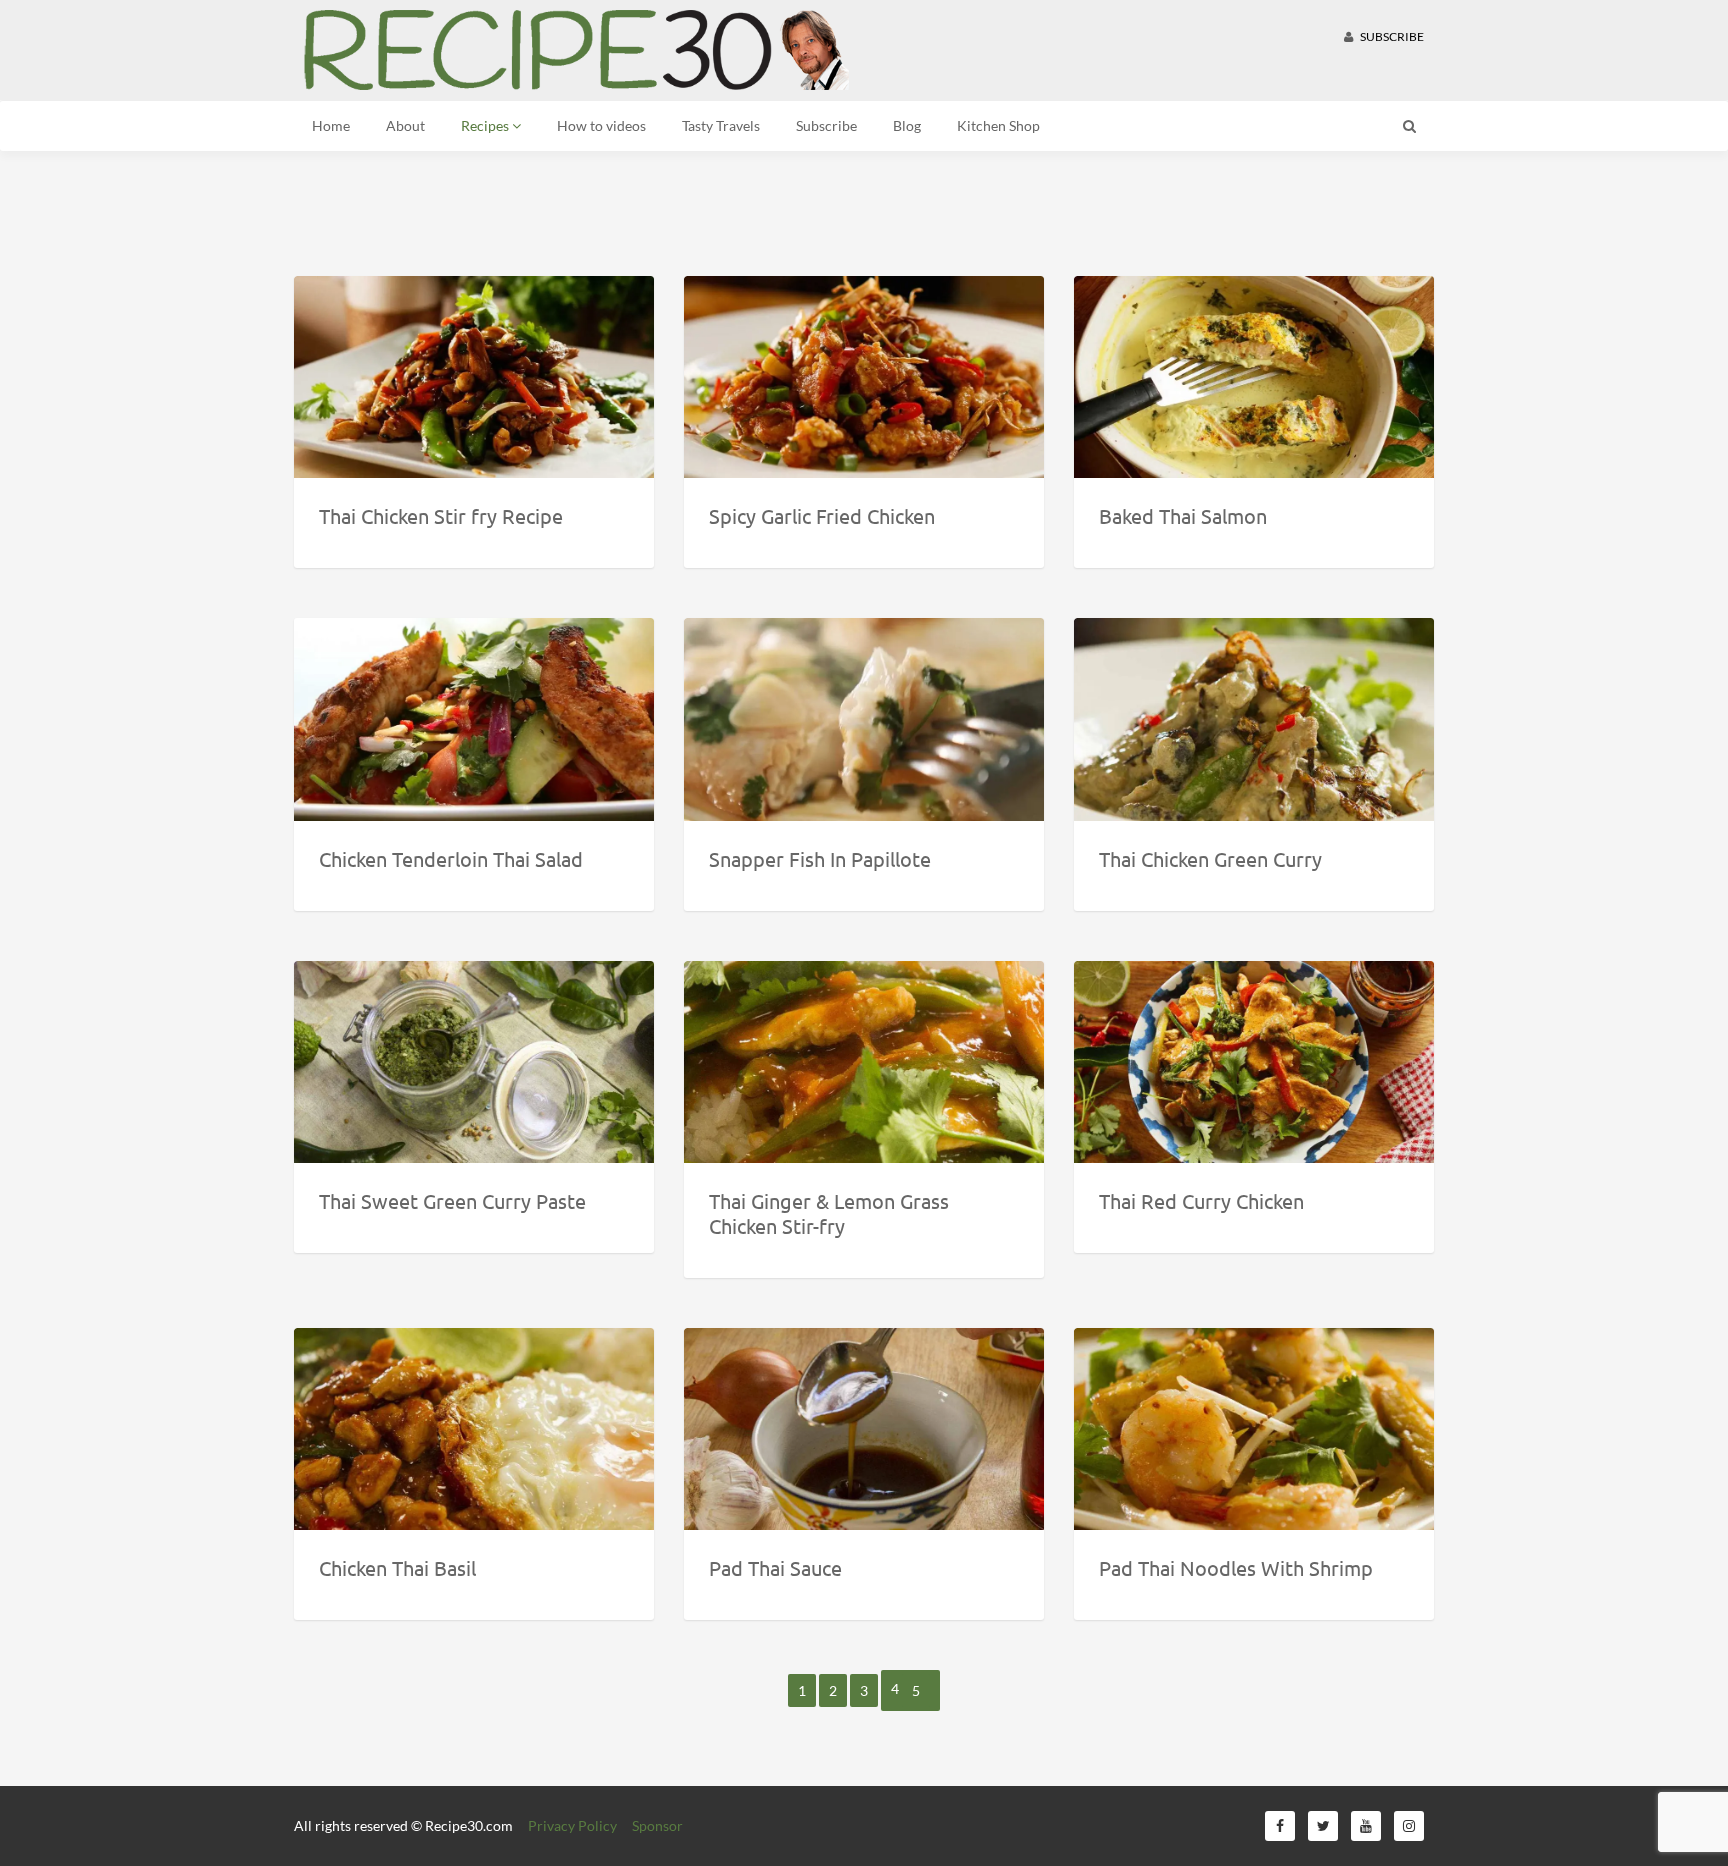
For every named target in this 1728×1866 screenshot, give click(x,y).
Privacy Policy (572, 1825)
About (405, 125)
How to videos (601, 125)
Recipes (486, 125)
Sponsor (657, 1825)
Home (331, 125)
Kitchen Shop (998, 125)
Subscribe (1391, 36)
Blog (907, 125)
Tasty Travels (721, 125)
